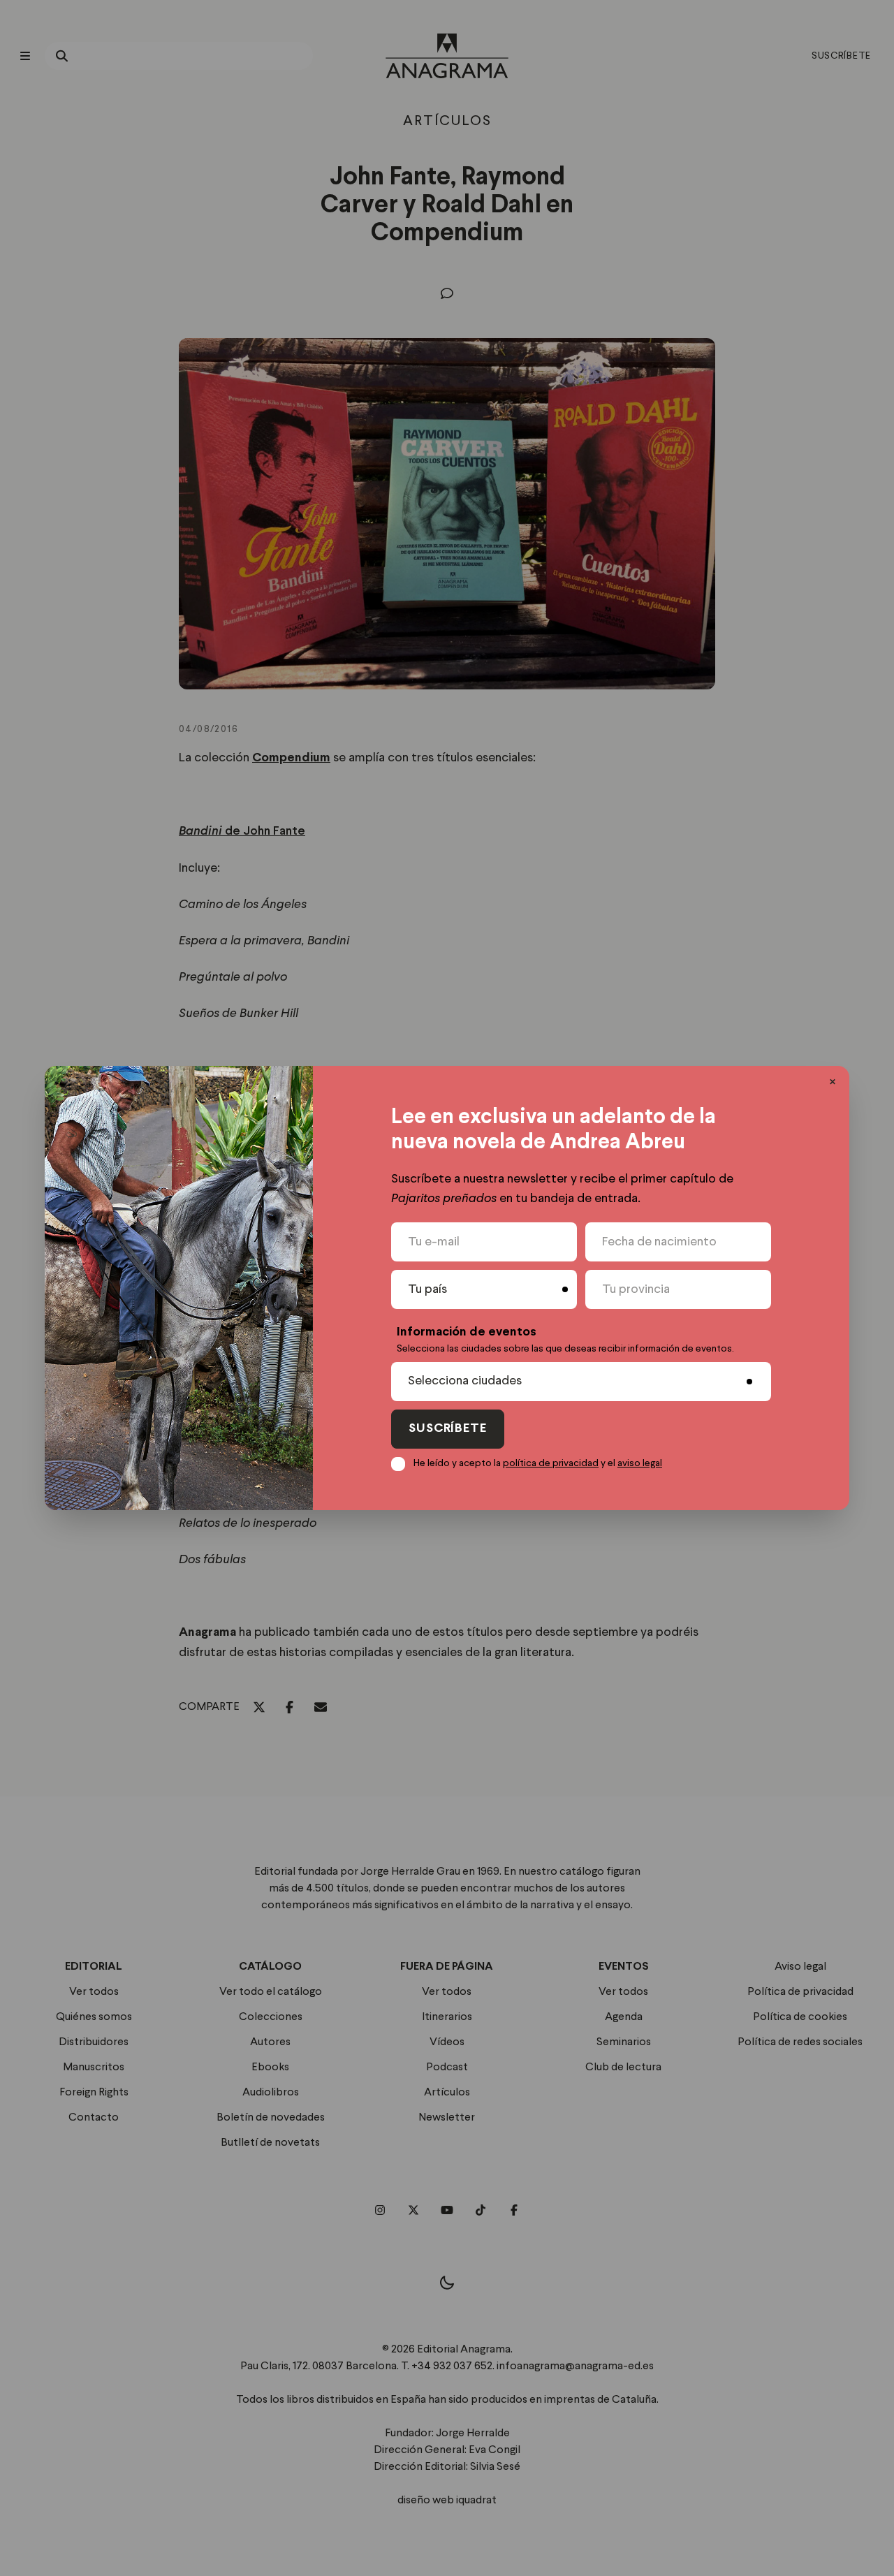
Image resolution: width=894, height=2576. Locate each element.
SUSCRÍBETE (448, 1429)
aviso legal (640, 1463)
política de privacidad (551, 1463)
